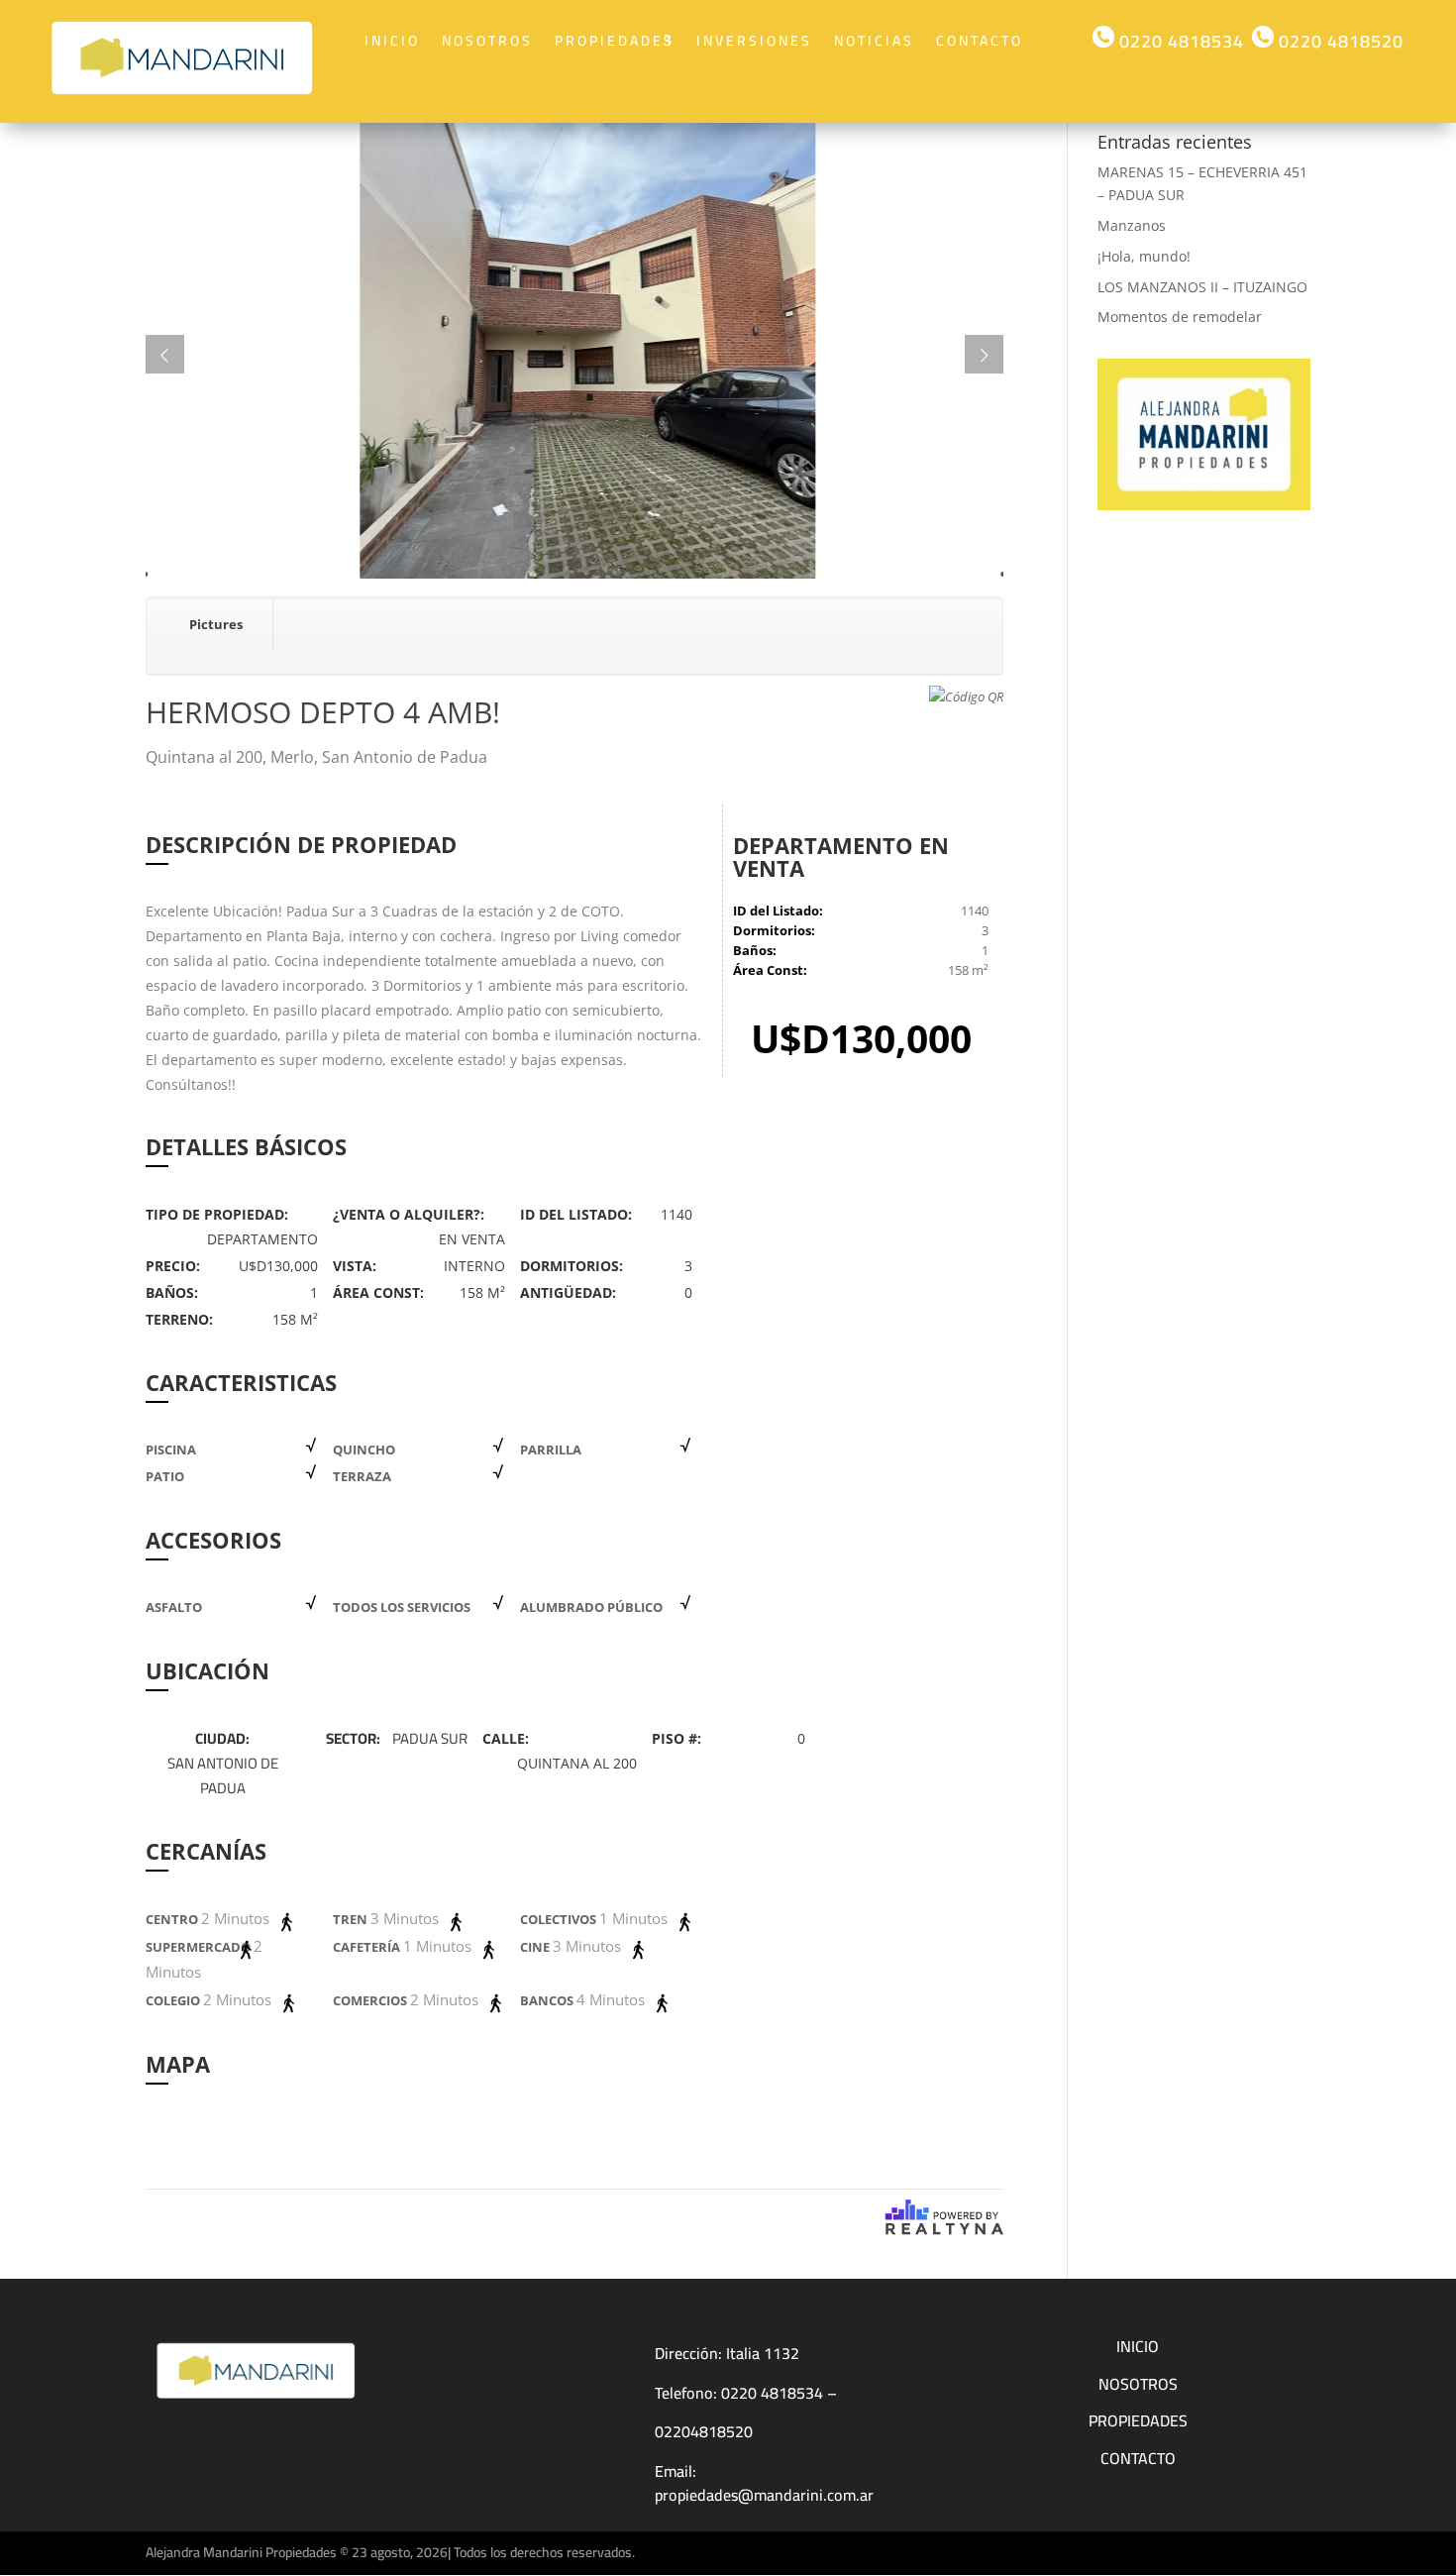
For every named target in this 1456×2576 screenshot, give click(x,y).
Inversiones (754, 41)
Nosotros (487, 41)
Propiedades (615, 41)
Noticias (874, 41)
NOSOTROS (1138, 2384)
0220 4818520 (1339, 41)
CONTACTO (1138, 2458)
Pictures (216, 624)
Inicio (392, 41)
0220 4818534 (1179, 41)
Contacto (980, 41)
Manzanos (1132, 225)
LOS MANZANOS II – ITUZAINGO (1202, 287)
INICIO (1138, 2346)
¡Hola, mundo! (1144, 256)
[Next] (984, 354)
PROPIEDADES (1138, 2420)
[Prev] (165, 354)
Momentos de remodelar (1180, 317)
